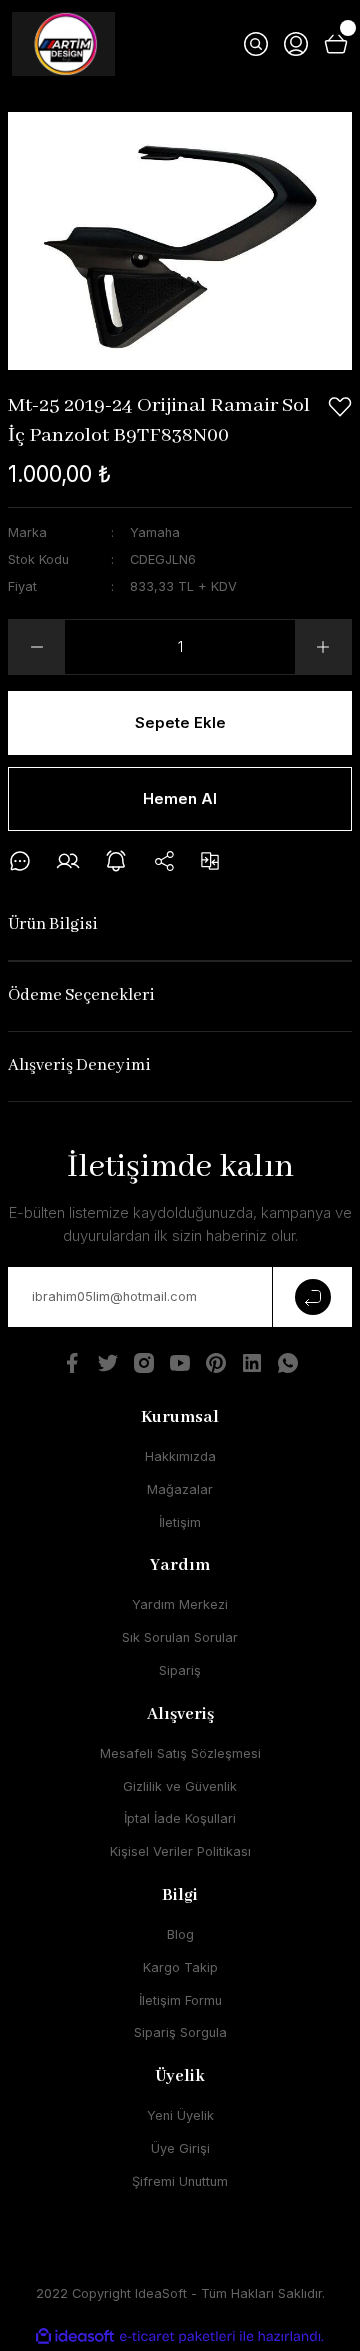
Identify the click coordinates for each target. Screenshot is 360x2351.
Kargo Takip (180, 1967)
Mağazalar (180, 1489)
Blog (180, 1934)
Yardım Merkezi (180, 1604)
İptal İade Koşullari (180, 1818)
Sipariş (180, 1670)
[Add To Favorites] (340, 407)
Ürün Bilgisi (53, 924)
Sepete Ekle (180, 722)
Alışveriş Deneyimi (79, 1065)
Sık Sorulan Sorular (180, 1637)
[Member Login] (296, 44)
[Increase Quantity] (323, 647)
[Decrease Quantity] (37, 647)
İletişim (180, 1522)
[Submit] (312, 1297)
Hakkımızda (180, 1456)
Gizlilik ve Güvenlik (180, 1786)
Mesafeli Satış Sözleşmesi (180, 1753)
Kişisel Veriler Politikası (180, 1851)
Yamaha (155, 532)
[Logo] (63, 44)
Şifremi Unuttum (180, 2181)
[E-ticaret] (177, 2336)
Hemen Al (180, 798)
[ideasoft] (75, 2337)
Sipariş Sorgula (180, 2032)
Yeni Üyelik (180, 2115)
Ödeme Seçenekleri (81, 995)
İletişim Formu (180, 2000)
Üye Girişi (180, 2148)
